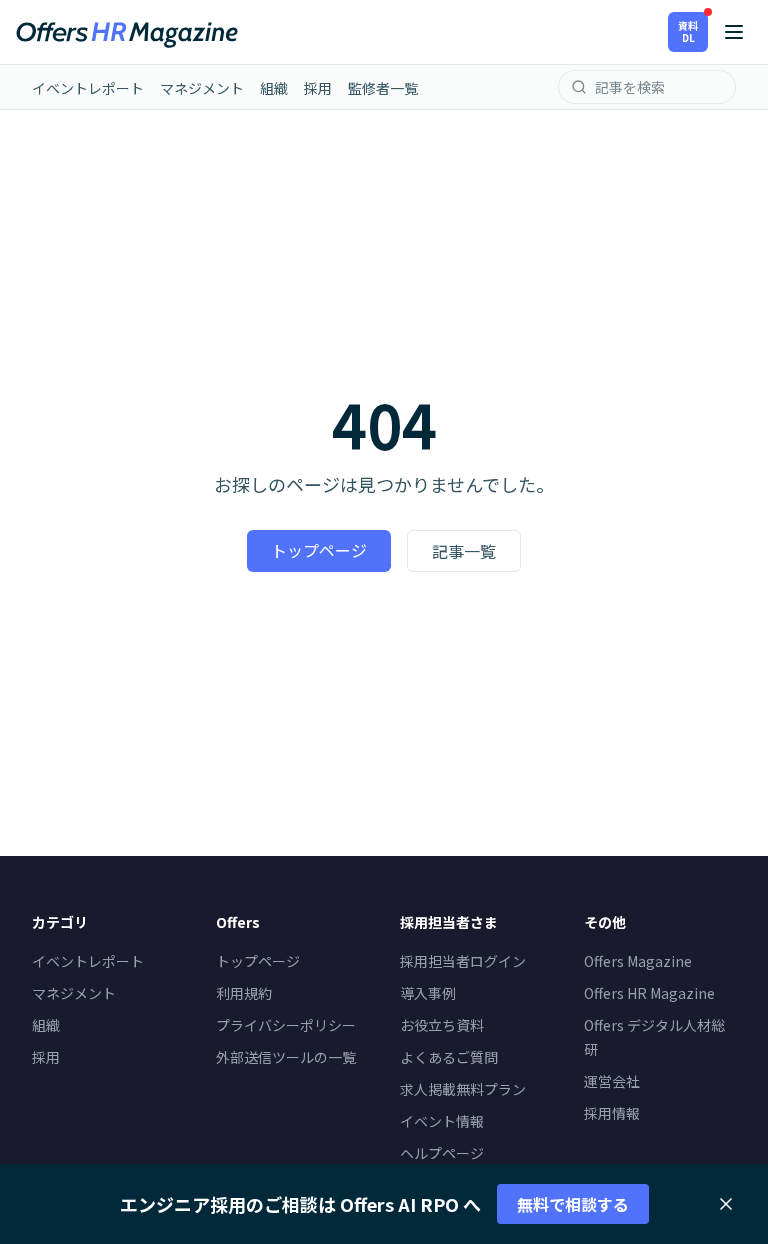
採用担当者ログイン (463, 961)
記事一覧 (464, 551)
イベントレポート (88, 88)
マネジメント (202, 88)
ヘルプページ (442, 1153)
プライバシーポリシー (286, 1025)
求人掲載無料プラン (463, 1089)
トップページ (319, 550)
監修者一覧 (383, 88)
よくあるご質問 (449, 1057)
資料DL (688, 32)
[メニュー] (734, 32)
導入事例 (428, 993)
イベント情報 (442, 1121)
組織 (274, 88)
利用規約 (244, 993)
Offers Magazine (638, 961)
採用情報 (612, 1113)
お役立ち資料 (442, 1025)
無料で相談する (573, 1204)
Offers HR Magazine (649, 993)
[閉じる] (726, 1204)
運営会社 (612, 1081)
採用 (318, 88)
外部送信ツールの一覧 (286, 1057)
